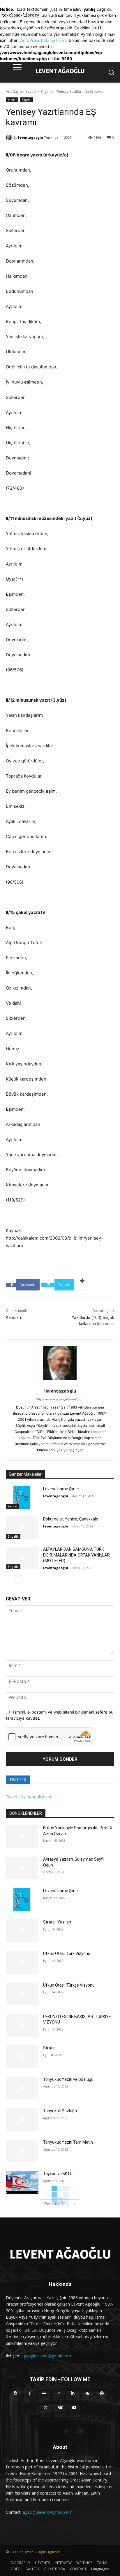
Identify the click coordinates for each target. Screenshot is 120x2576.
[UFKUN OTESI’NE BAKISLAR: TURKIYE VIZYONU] (22, 2025)
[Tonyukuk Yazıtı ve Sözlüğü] (22, 2088)
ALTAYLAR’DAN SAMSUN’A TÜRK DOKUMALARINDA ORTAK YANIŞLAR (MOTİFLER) (76, 1555)
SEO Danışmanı (22, 2552)
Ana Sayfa (14, 91)
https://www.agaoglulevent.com (60, 1399)
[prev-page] (9, 1579)
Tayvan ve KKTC (58, 2174)
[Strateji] (22, 2057)
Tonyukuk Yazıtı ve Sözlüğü (68, 2079)
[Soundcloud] (87, 2397)
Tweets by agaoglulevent (30, 1797)
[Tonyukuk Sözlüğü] (22, 2119)
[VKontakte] (60, 2411)
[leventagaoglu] (10, 138)
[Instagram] (58, 2397)
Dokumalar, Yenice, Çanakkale (71, 1519)
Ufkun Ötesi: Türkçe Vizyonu (69, 1985)
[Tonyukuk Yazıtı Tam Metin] (22, 2151)
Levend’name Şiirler (61, 1489)
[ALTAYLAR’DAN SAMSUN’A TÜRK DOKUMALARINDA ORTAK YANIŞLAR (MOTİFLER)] (22, 1558)
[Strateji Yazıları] (22, 1931)
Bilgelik (46, 91)
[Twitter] (46, 2411)
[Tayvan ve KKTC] (22, 2182)
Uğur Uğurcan (49, 2552)
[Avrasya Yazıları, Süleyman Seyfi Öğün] (22, 1868)
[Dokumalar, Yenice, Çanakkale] (22, 1528)
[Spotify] (102, 2397)
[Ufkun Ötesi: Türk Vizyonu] (22, 1962)
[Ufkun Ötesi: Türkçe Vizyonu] (22, 1994)
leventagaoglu (31, 137)
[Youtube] (74, 2411)
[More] (82, 1285)
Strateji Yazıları (57, 1922)
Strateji (50, 2048)
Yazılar (31, 91)
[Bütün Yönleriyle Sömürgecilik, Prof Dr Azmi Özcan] (22, 1837)
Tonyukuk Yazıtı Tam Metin (68, 2142)
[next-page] (19, 1579)
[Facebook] (30, 2397)
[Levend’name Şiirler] (22, 1498)
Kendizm (14, 1318)
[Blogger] (16, 2397)
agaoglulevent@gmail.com (46, 2356)
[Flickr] (44, 2397)
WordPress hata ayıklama (44, 40)
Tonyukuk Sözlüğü (60, 2111)
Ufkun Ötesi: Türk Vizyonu (67, 1953)
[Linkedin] (73, 2397)
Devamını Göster (58, 2204)
